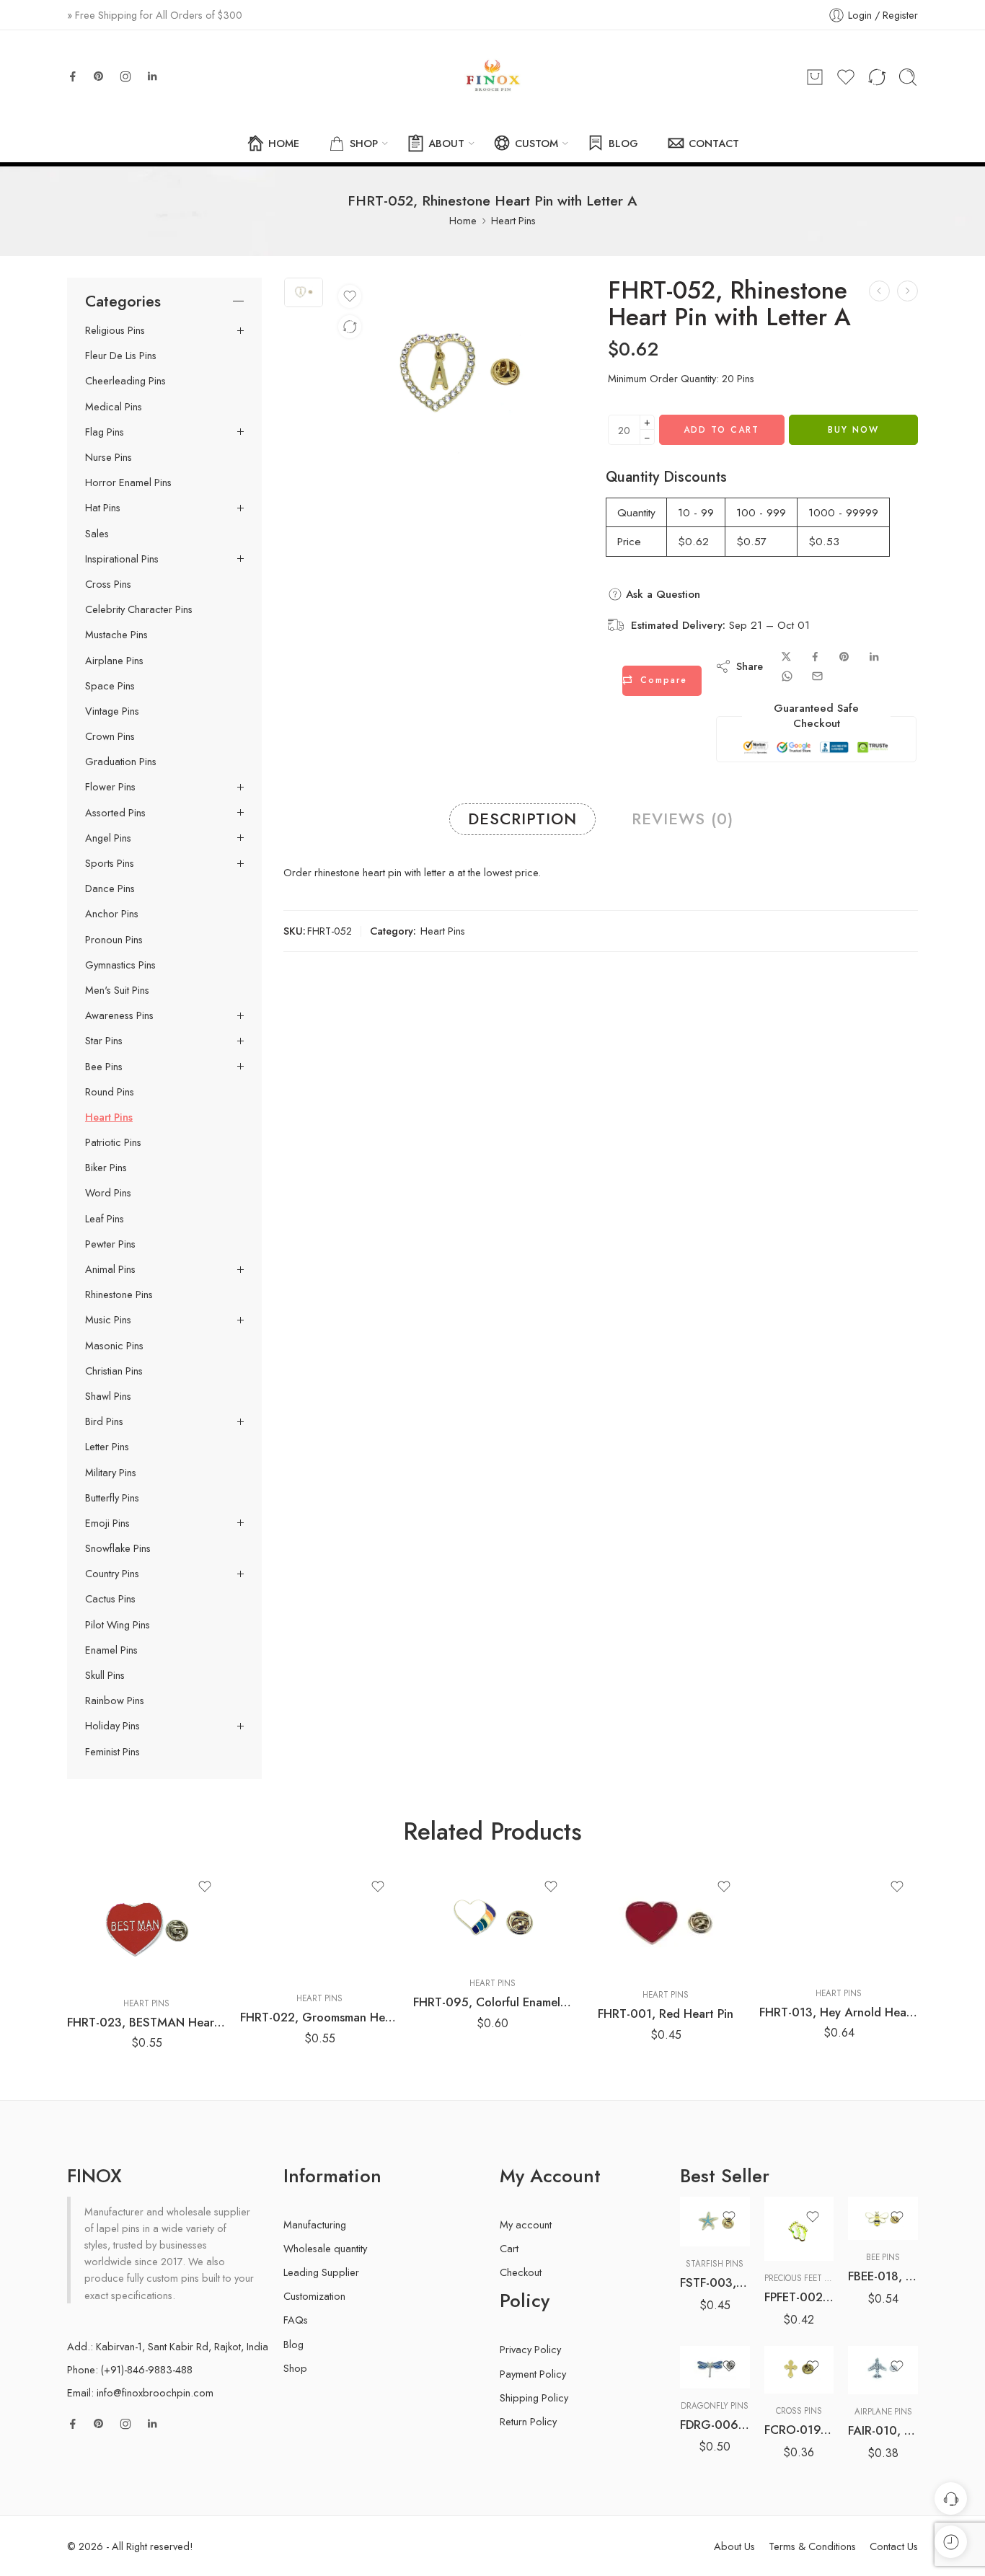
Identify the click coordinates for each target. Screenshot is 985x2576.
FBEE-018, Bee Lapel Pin (883, 2276)
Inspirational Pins (122, 559)
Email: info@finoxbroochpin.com (140, 2392)
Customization (314, 2296)
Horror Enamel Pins (128, 482)
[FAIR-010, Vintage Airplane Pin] (883, 2370)
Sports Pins (110, 863)
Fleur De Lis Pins (121, 356)
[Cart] (815, 77)
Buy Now (853, 430)
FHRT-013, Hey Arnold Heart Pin (839, 2012)
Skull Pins (105, 1675)
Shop (295, 2368)
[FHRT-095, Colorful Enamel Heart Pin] (492, 1916)
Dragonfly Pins (715, 2406)
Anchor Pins (112, 914)
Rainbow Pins (115, 1701)
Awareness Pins (119, 1015)
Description (522, 819)
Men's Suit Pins (117, 990)
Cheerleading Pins (125, 381)
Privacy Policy (530, 2349)
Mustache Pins (116, 635)
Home (463, 220)
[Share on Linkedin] (874, 657)
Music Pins (108, 1320)
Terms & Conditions (812, 2546)
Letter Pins (107, 1447)
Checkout (521, 2272)
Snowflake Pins (118, 1548)
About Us (734, 2546)
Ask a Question (661, 594)
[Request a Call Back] (951, 2498)
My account (526, 2224)
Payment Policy (533, 2374)
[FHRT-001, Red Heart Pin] (666, 1922)
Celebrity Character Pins (139, 609)
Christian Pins (114, 1371)
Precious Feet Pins (803, 2278)
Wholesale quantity (325, 2248)
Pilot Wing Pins (118, 1625)
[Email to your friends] (817, 676)
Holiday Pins (112, 1726)
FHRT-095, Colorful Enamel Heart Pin (492, 2002)
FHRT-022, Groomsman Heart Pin (319, 2017)
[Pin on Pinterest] (844, 657)
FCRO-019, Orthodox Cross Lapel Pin (799, 2430)
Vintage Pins (112, 711)
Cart (509, 2248)
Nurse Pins (109, 457)
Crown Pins (110, 736)
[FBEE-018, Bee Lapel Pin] (883, 2219)
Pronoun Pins (114, 940)
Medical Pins (114, 407)
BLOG (623, 143)
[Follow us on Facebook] (73, 76)
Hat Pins (103, 508)
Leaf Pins (105, 1219)
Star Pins (104, 1041)
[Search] (908, 77)
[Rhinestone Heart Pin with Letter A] (304, 292)
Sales (97, 534)
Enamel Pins (111, 1650)
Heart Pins (513, 220)
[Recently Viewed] (951, 2542)
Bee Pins (104, 1067)
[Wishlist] (350, 296)
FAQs (296, 2320)
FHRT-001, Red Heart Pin (666, 2013)
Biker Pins (106, 1168)
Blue (719, 2324)
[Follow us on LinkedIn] (152, 76)
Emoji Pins (107, 1523)
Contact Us (894, 2546)
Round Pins (110, 1092)
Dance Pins (110, 888)
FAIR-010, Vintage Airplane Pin (883, 2430)
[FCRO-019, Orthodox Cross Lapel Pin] (799, 2370)
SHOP (364, 143)
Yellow (719, 2368)
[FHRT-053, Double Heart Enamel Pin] (907, 291)
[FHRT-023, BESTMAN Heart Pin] (146, 1926)
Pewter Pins (110, 1244)
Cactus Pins (110, 1599)
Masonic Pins (114, 1346)
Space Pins (110, 686)
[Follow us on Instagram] (125, 76)
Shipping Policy (534, 2398)
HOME (284, 143)
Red (719, 2345)
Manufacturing (315, 2224)
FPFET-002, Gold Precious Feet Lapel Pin (799, 2297)
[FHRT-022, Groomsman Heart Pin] (319, 1924)
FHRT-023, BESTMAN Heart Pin (146, 2022)
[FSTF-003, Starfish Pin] (715, 2222)
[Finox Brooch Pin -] (492, 77)
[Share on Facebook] (815, 657)
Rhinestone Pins (119, 1294)
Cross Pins (108, 584)
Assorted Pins (115, 813)
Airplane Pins (114, 661)
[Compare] (350, 327)
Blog (293, 2344)
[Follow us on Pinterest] (99, 76)
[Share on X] (786, 657)
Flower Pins (110, 787)
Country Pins (112, 1574)
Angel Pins (108, 838)
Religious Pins (115, 330)
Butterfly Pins (112, 1498)
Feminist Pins (112, 1752)
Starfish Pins (715, 2264)
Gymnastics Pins (120, 965)
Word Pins (108, 1193)
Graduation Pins (121, 762)
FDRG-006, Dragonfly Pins (715, 2425)
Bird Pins (104, 1421)
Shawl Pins (108, 1396)
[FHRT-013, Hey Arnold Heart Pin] (839, 1921)
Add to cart (721, 430)
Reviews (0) (683, 819)
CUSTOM (536, 143)
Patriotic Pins (113, 1142)
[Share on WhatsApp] (787, 676)
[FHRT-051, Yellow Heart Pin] (879, 291)
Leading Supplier (321, 2272)
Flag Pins (105, 432)
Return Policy (528, 2421)
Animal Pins (110, 1269)
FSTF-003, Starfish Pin (715, 2282)
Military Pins (111, 1473)
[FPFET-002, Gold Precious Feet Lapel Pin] (799, 2229)
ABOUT (446, 143)
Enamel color (706, 2305)
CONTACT (714, 143)
